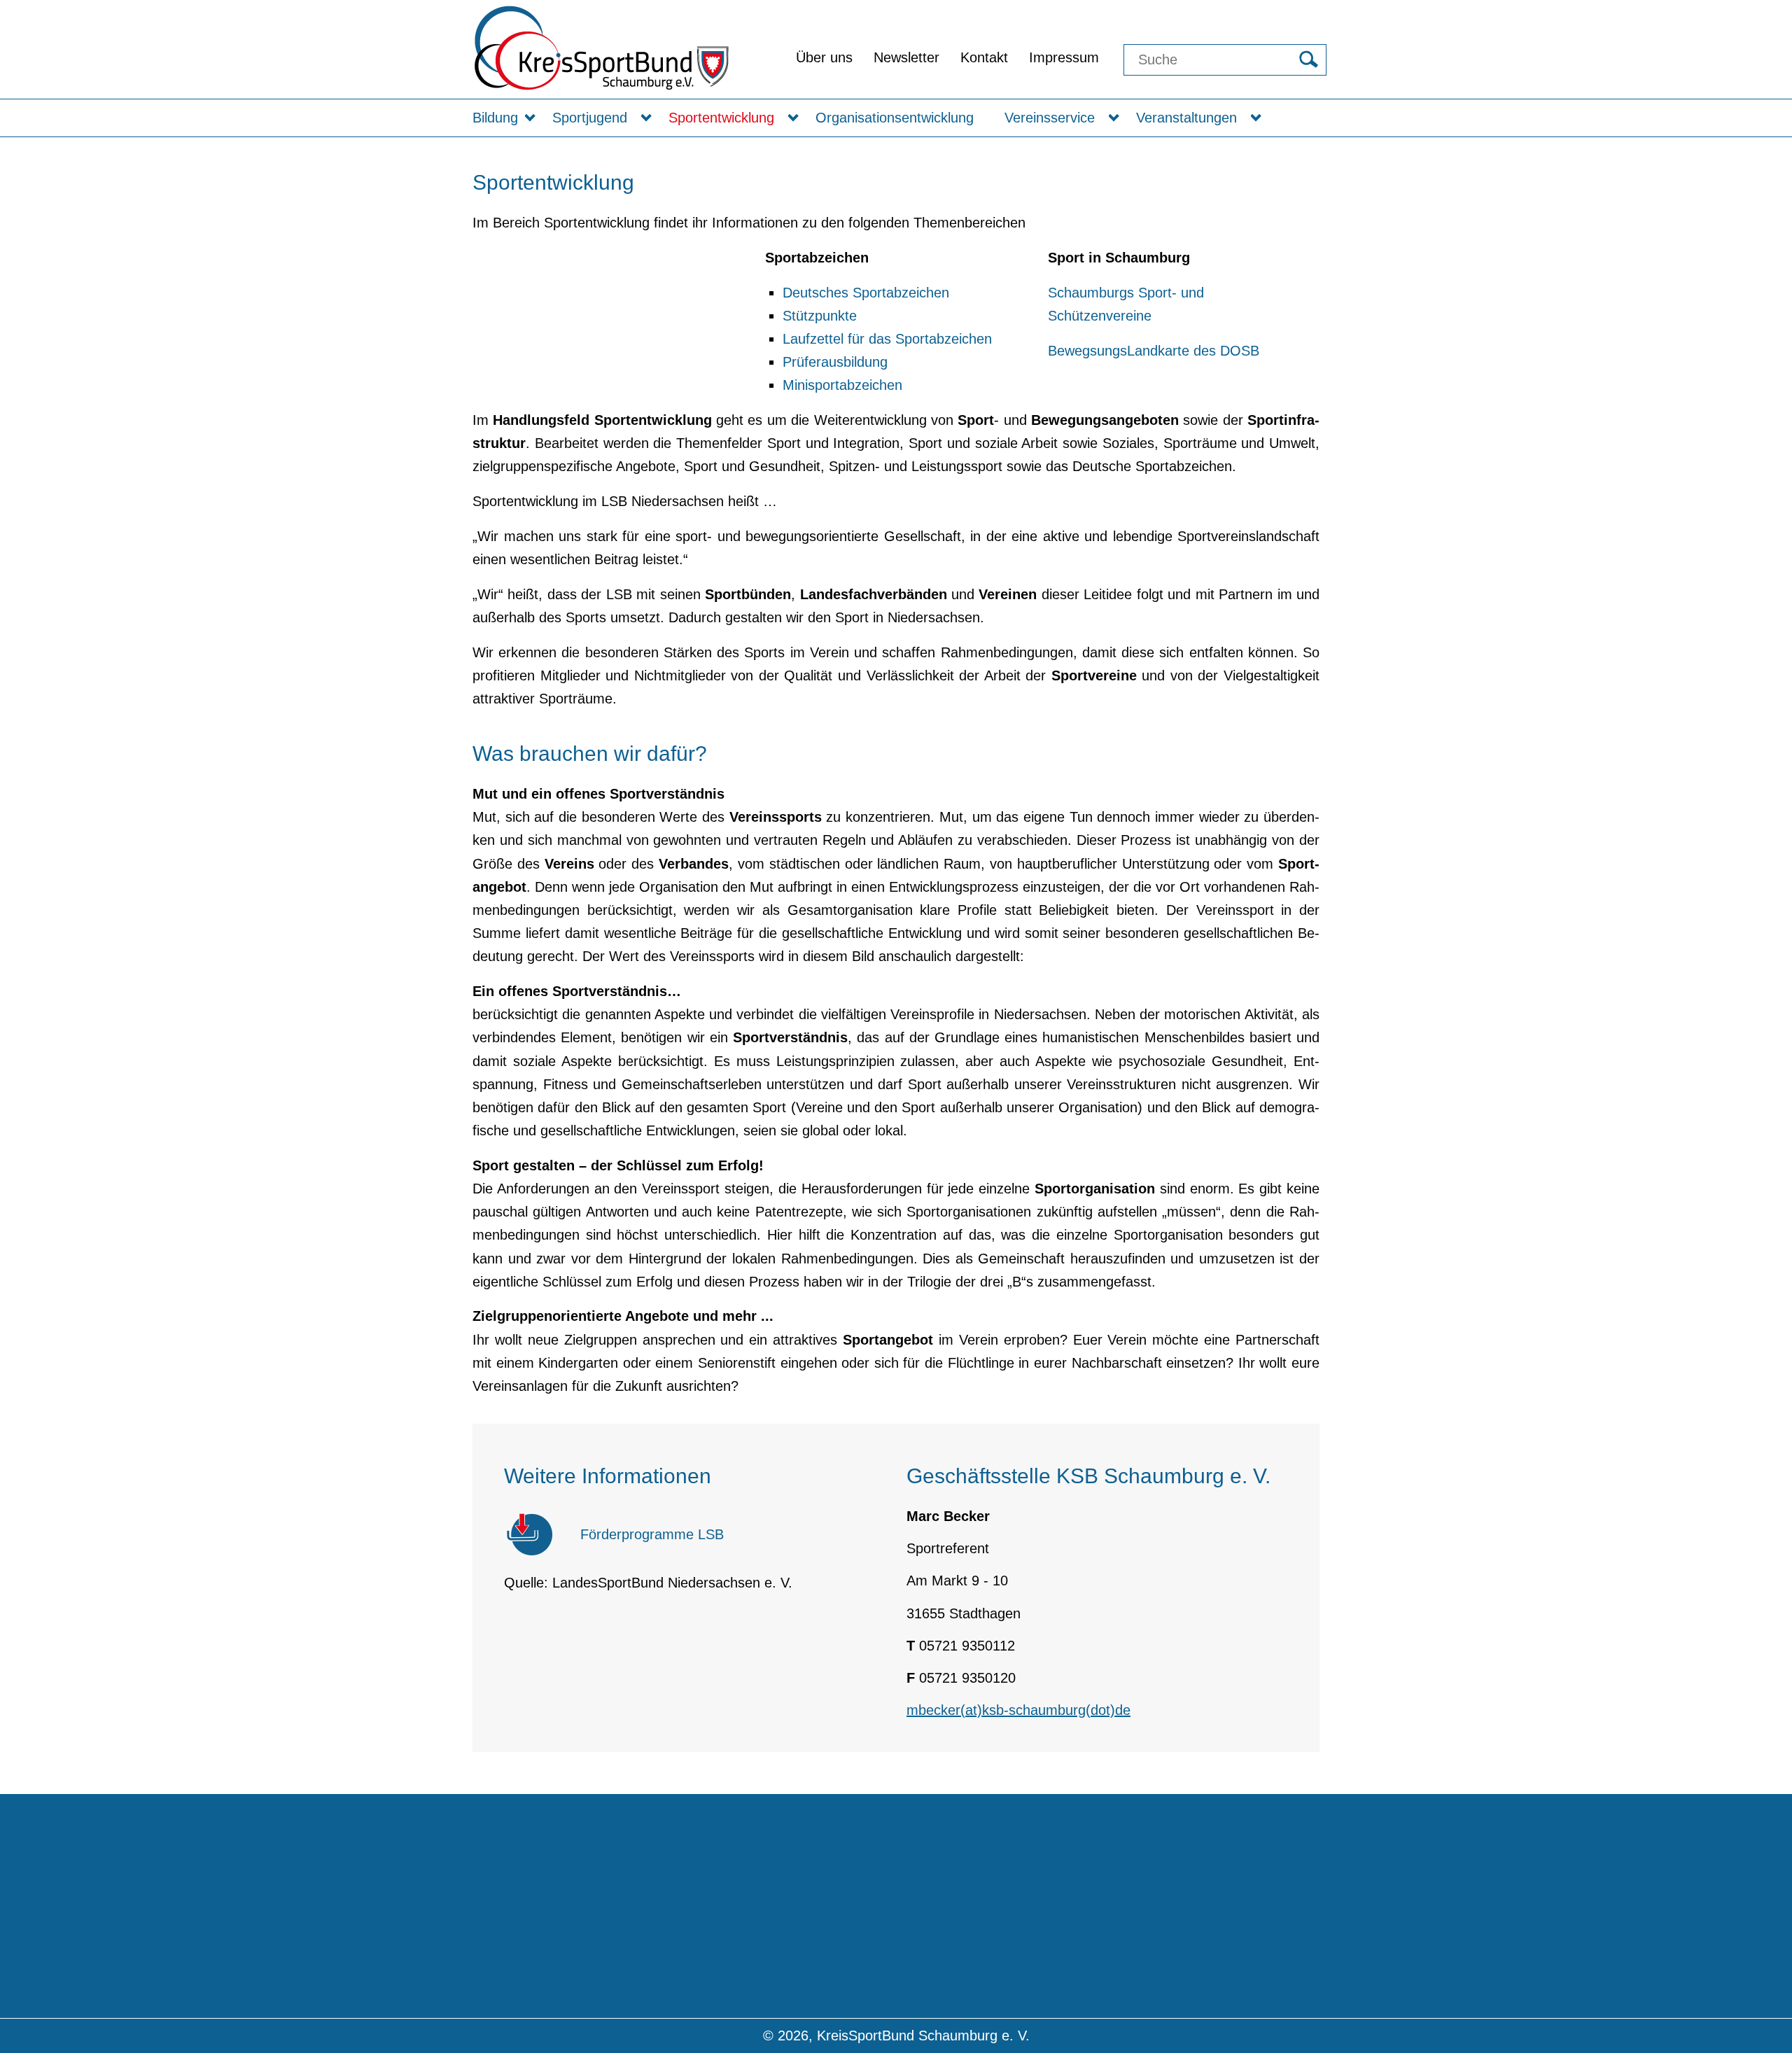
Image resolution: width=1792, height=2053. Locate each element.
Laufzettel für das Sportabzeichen (887, 339)
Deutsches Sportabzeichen (866, 293)
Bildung (495, 118)
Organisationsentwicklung (895, 118)
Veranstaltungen (1186, 118)
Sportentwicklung (721, 118)
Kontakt (984, 57)
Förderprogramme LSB (652, 1534)
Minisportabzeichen (842, 385)
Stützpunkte (820, 316)
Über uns (824, 57)
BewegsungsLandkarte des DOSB (1154, 351)
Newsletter (906, 57)
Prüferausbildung (835, 362)
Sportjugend (590, 118)
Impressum (1064, 57)
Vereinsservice (1050, 118)
